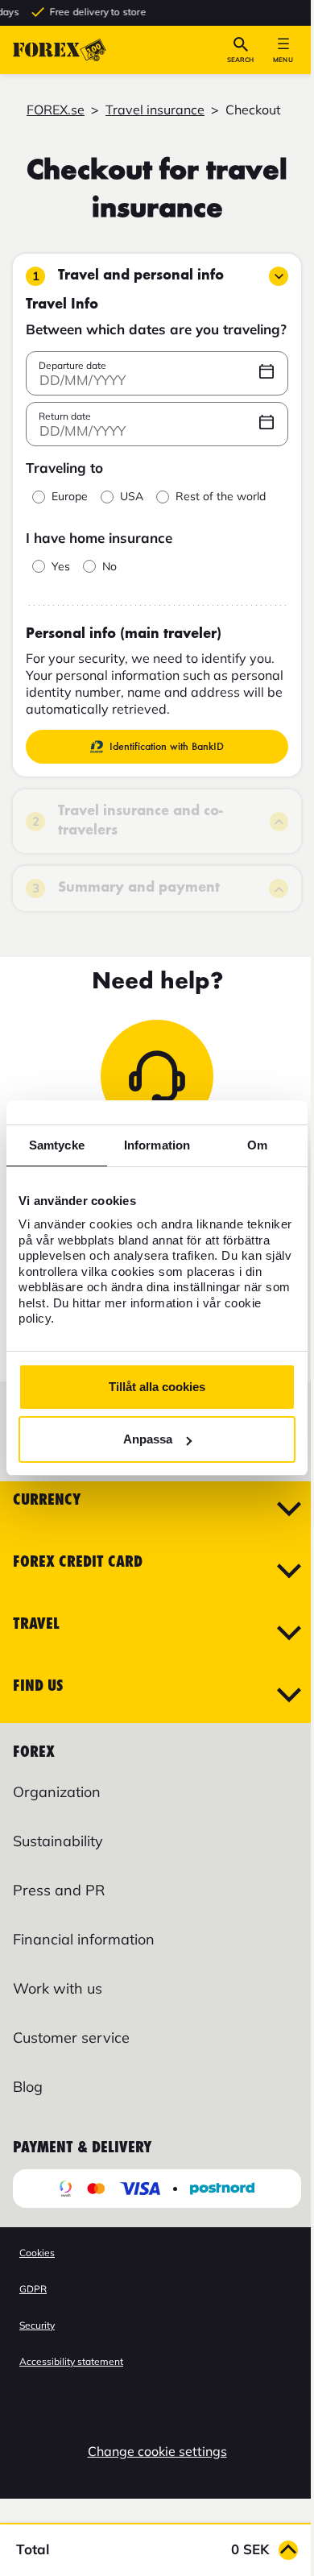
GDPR (33, 2289)
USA (132, 497)
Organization (57, 1792)
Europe (70, 497)
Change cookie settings (157, 2451)
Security (37, 2325)
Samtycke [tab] (57, 1145)
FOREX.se (56, 110)
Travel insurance (155, 110)
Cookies (37, 2253)
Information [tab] (157, 1145)
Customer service (71, 2038)
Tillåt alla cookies (157, 1387)
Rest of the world (221, 497)
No (109, 567)
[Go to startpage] (60, 50)
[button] (240, 50)
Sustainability (58, 1841)
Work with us (58, 1988)
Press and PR (59, 1890)
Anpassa (148, 1439)
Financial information (84, 1939)
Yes (61, 567)
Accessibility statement (71, 2361)
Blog (28, 2087)
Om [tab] (257, 1145)
